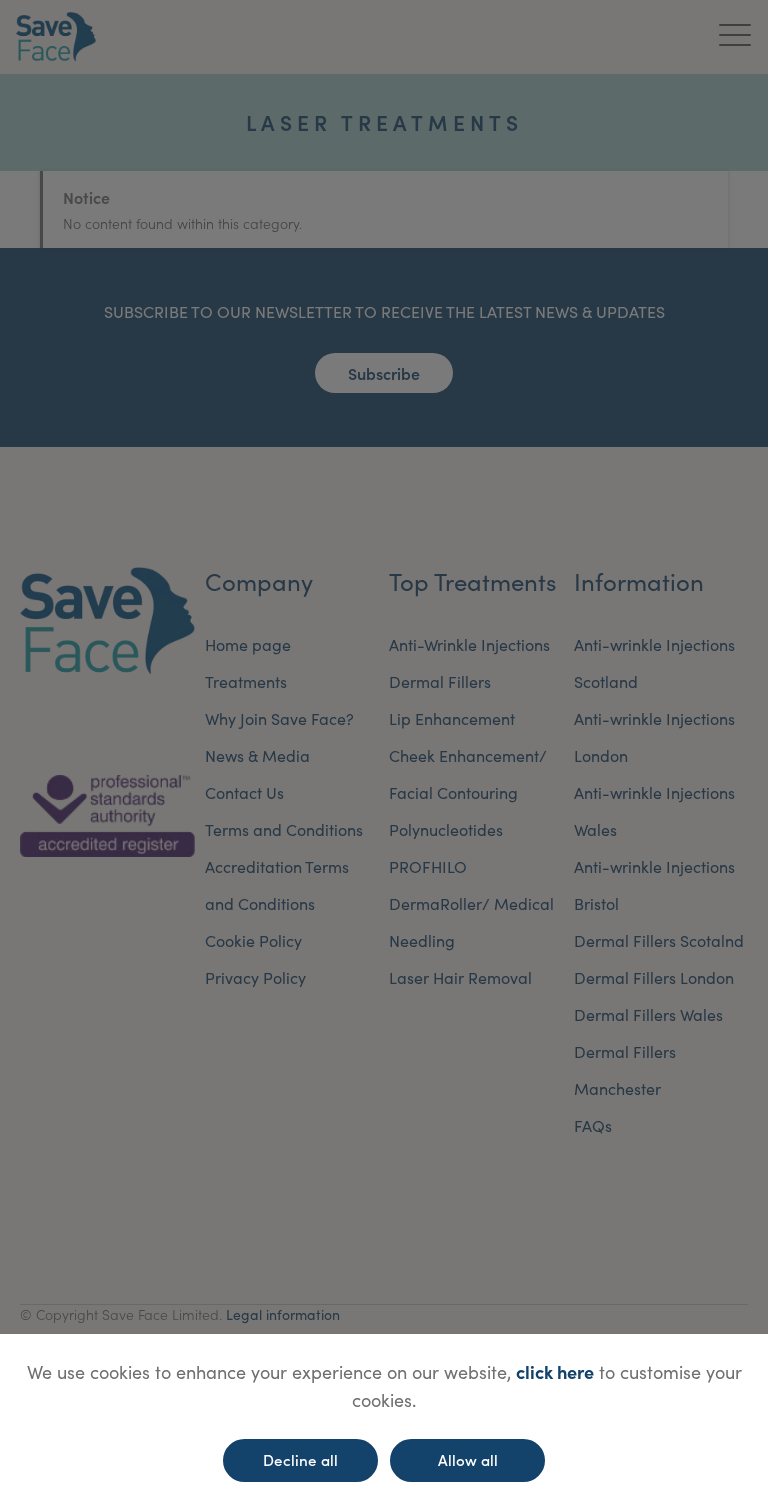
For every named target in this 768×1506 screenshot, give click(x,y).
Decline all (300, 1459)
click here (555, 1371)
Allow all (468, 1459)
